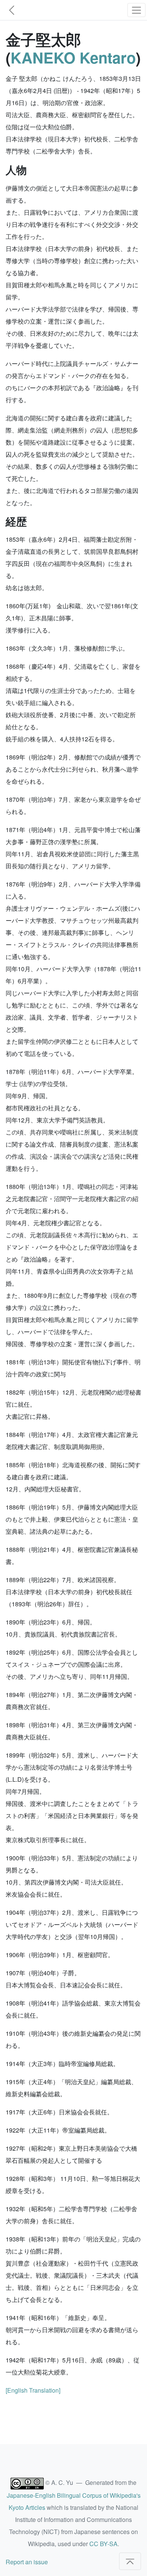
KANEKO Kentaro (73, 57)
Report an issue (27, 2562)
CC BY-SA (103, 2544)
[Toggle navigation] (136, 10)
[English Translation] (33, 2390)
